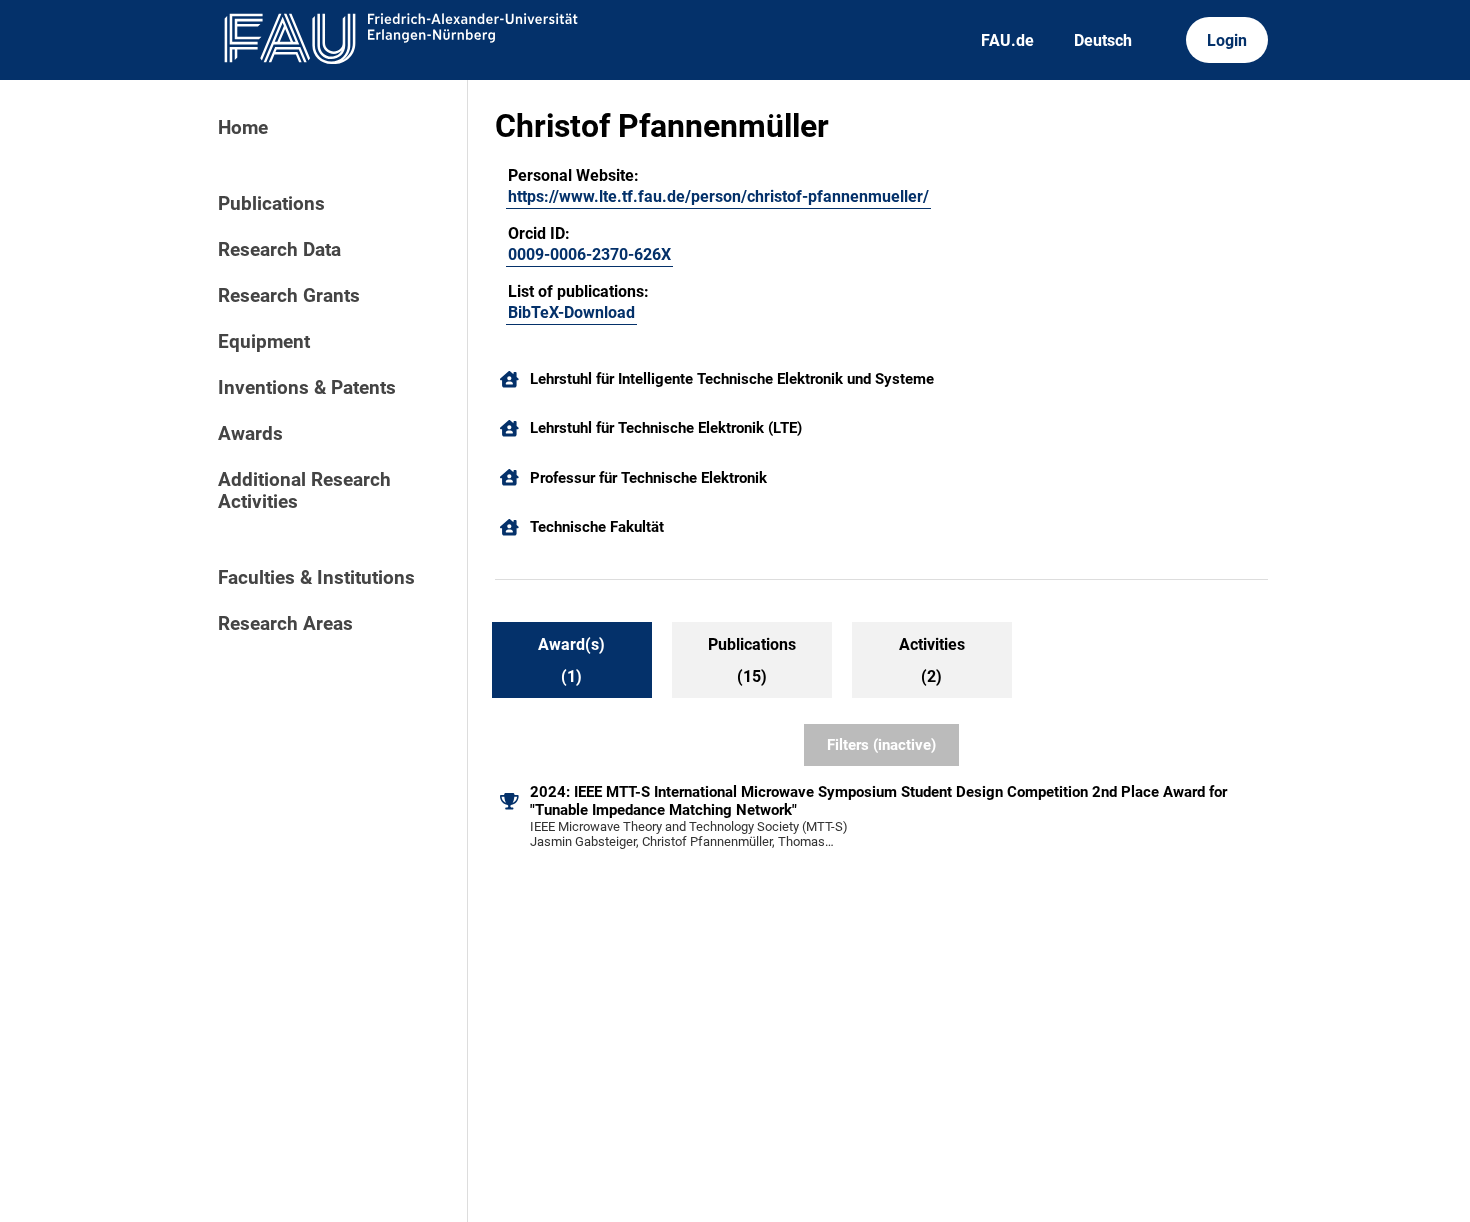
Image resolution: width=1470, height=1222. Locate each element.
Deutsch (1103, 40)
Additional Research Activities (304, 491)
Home (243, 128)
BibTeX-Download (571, 312)
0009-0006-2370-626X (589, 254)
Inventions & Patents (307, 388)
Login (1227, 40)
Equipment (264, 342)
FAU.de (1007, 40)
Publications (271, 204)
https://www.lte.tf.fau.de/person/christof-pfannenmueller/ (718, 196)
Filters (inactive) (881, 745)
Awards (250, 434)
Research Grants (289, 296)
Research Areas (285, 624)
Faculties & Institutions (316, 578)
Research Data (279, 250)
